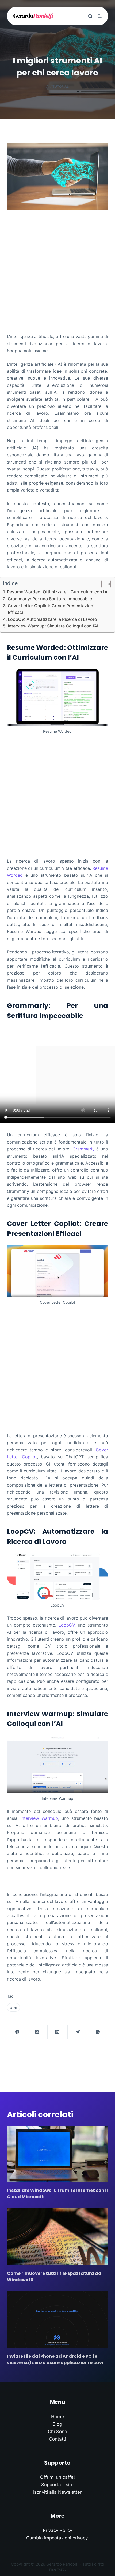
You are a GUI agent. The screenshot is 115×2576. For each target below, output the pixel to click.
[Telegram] (78, 2032)
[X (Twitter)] (37, 2032)
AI (48, 86)
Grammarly (84, 1149)
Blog (57, 2424)
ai (13, 2007)
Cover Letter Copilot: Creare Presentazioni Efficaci (51, 609)
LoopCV (67, 1625)
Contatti (57, 2439)
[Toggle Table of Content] (103, 584)
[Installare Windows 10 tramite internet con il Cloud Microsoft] (57, 2154)
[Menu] (100, 16)
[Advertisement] (57, 269)
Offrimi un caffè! (57, 2477)
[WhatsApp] (98, 2032)
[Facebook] (17, 2032)
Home (57, 2417)
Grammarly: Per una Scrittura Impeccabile (50, 599)
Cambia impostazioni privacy (57, 2538)
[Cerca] (90, 16)
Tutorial (61, 86)
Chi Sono (57, 2432)
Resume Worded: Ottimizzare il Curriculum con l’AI (58, 592)
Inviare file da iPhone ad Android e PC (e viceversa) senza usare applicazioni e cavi (55, 2359)
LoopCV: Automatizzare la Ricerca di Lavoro (52, 619)
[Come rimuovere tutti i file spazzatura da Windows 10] (57, 2237)
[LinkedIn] (58, 2032)
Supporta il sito (57, 2485)
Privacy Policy (57, 2530)
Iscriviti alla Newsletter (57, 2492)
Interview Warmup (39, 1818)
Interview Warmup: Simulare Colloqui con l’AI (53, 626)
